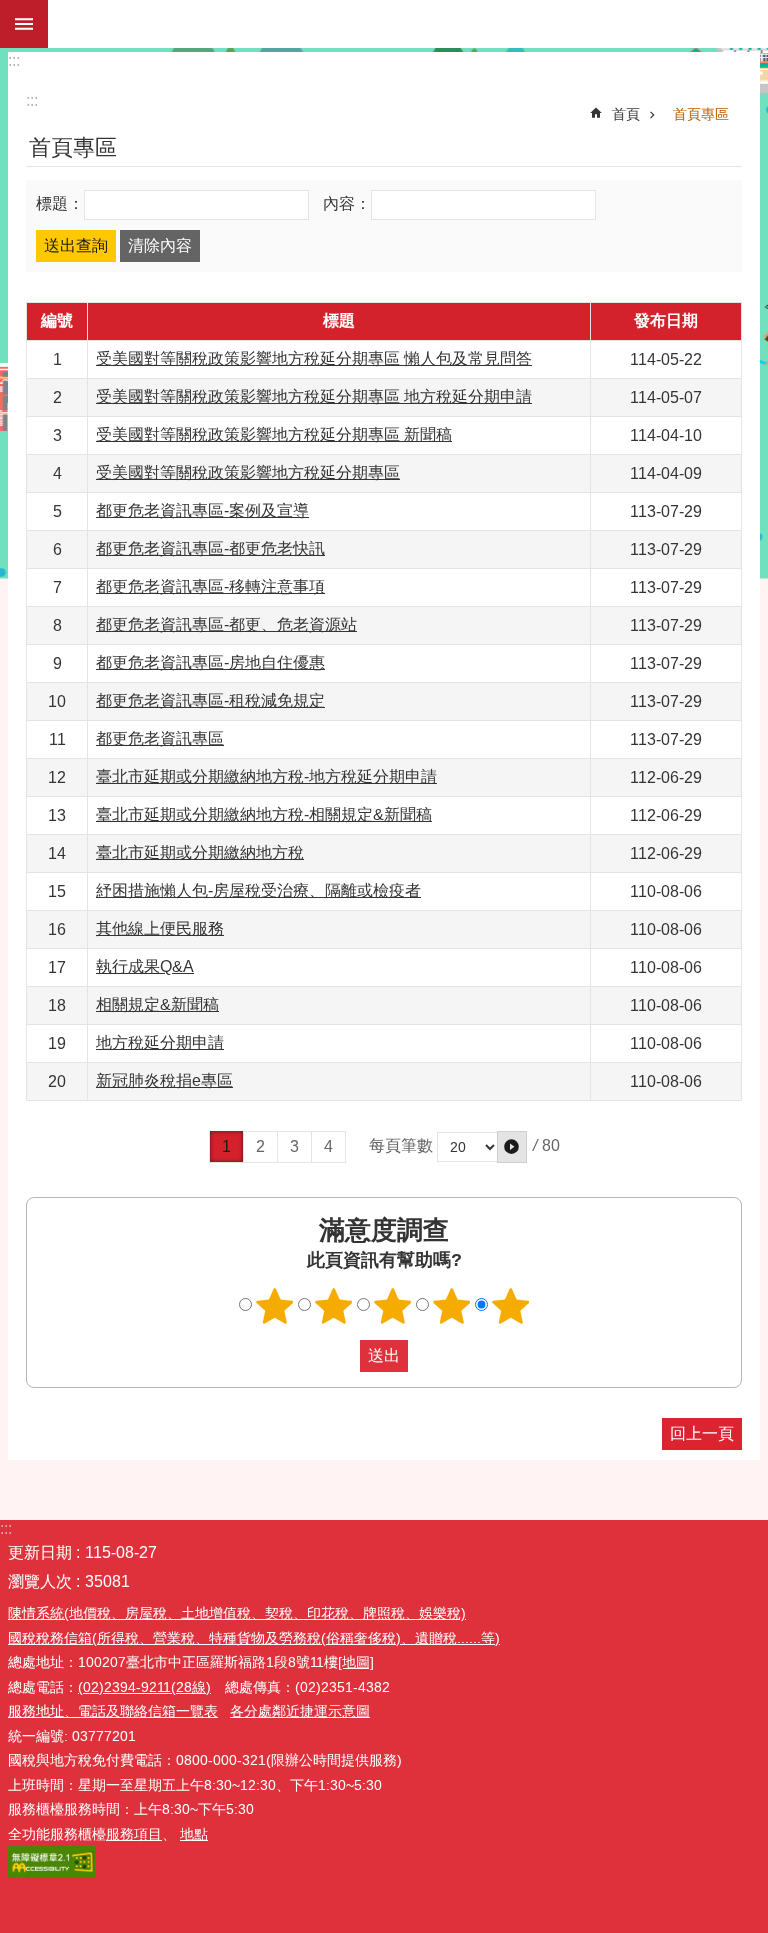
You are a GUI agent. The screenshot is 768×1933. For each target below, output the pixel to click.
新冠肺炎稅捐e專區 (164, 1080)
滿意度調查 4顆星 (452, 1306)
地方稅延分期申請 (160, 1042)
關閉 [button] (24, 24)
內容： (347, 203)
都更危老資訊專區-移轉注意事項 (210, 586)
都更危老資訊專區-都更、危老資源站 (226, 624)
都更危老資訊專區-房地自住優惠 (210, 662)
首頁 (626, 114)
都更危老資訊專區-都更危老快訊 (210, 548)
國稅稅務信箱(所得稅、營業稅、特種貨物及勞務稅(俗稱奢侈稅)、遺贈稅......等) (254, 1638)
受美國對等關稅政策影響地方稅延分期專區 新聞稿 (274, 434)
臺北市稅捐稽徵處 (408, 24)
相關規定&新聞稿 (157, 1004)
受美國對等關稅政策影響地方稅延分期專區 (248, 472)
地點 (194, 1834)
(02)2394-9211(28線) (144, 1687)
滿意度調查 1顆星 (275, 1306)
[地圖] (356, 1662)
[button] (512, 1147)
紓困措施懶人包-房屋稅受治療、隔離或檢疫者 (258, 890)
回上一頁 (702, 1433)
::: (14, 60)
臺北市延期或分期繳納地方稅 (200, 852)
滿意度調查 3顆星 (393, 1306)
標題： (60, 203)
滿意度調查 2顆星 (334, 1306)
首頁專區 (701, 114)
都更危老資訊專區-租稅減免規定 (210, 700)
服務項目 (134, 1834)
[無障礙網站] (52, 1873)
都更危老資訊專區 (160, 738)
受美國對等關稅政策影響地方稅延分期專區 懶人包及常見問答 (314, 358)
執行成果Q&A (145, 966)
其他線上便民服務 (160, 928)
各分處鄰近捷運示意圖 (300, 1711)
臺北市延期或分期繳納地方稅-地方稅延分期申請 (266, 776)
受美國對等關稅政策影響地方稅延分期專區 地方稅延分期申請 (314, 396)
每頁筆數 (401, 1146)
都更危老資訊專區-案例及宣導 (202, 510)
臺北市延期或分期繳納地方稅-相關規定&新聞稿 (264, 814)
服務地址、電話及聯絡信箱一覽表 (113, 1711)
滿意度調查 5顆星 (511, 1306)
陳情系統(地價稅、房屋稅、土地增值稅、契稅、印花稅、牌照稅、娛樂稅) (237, 1613)
